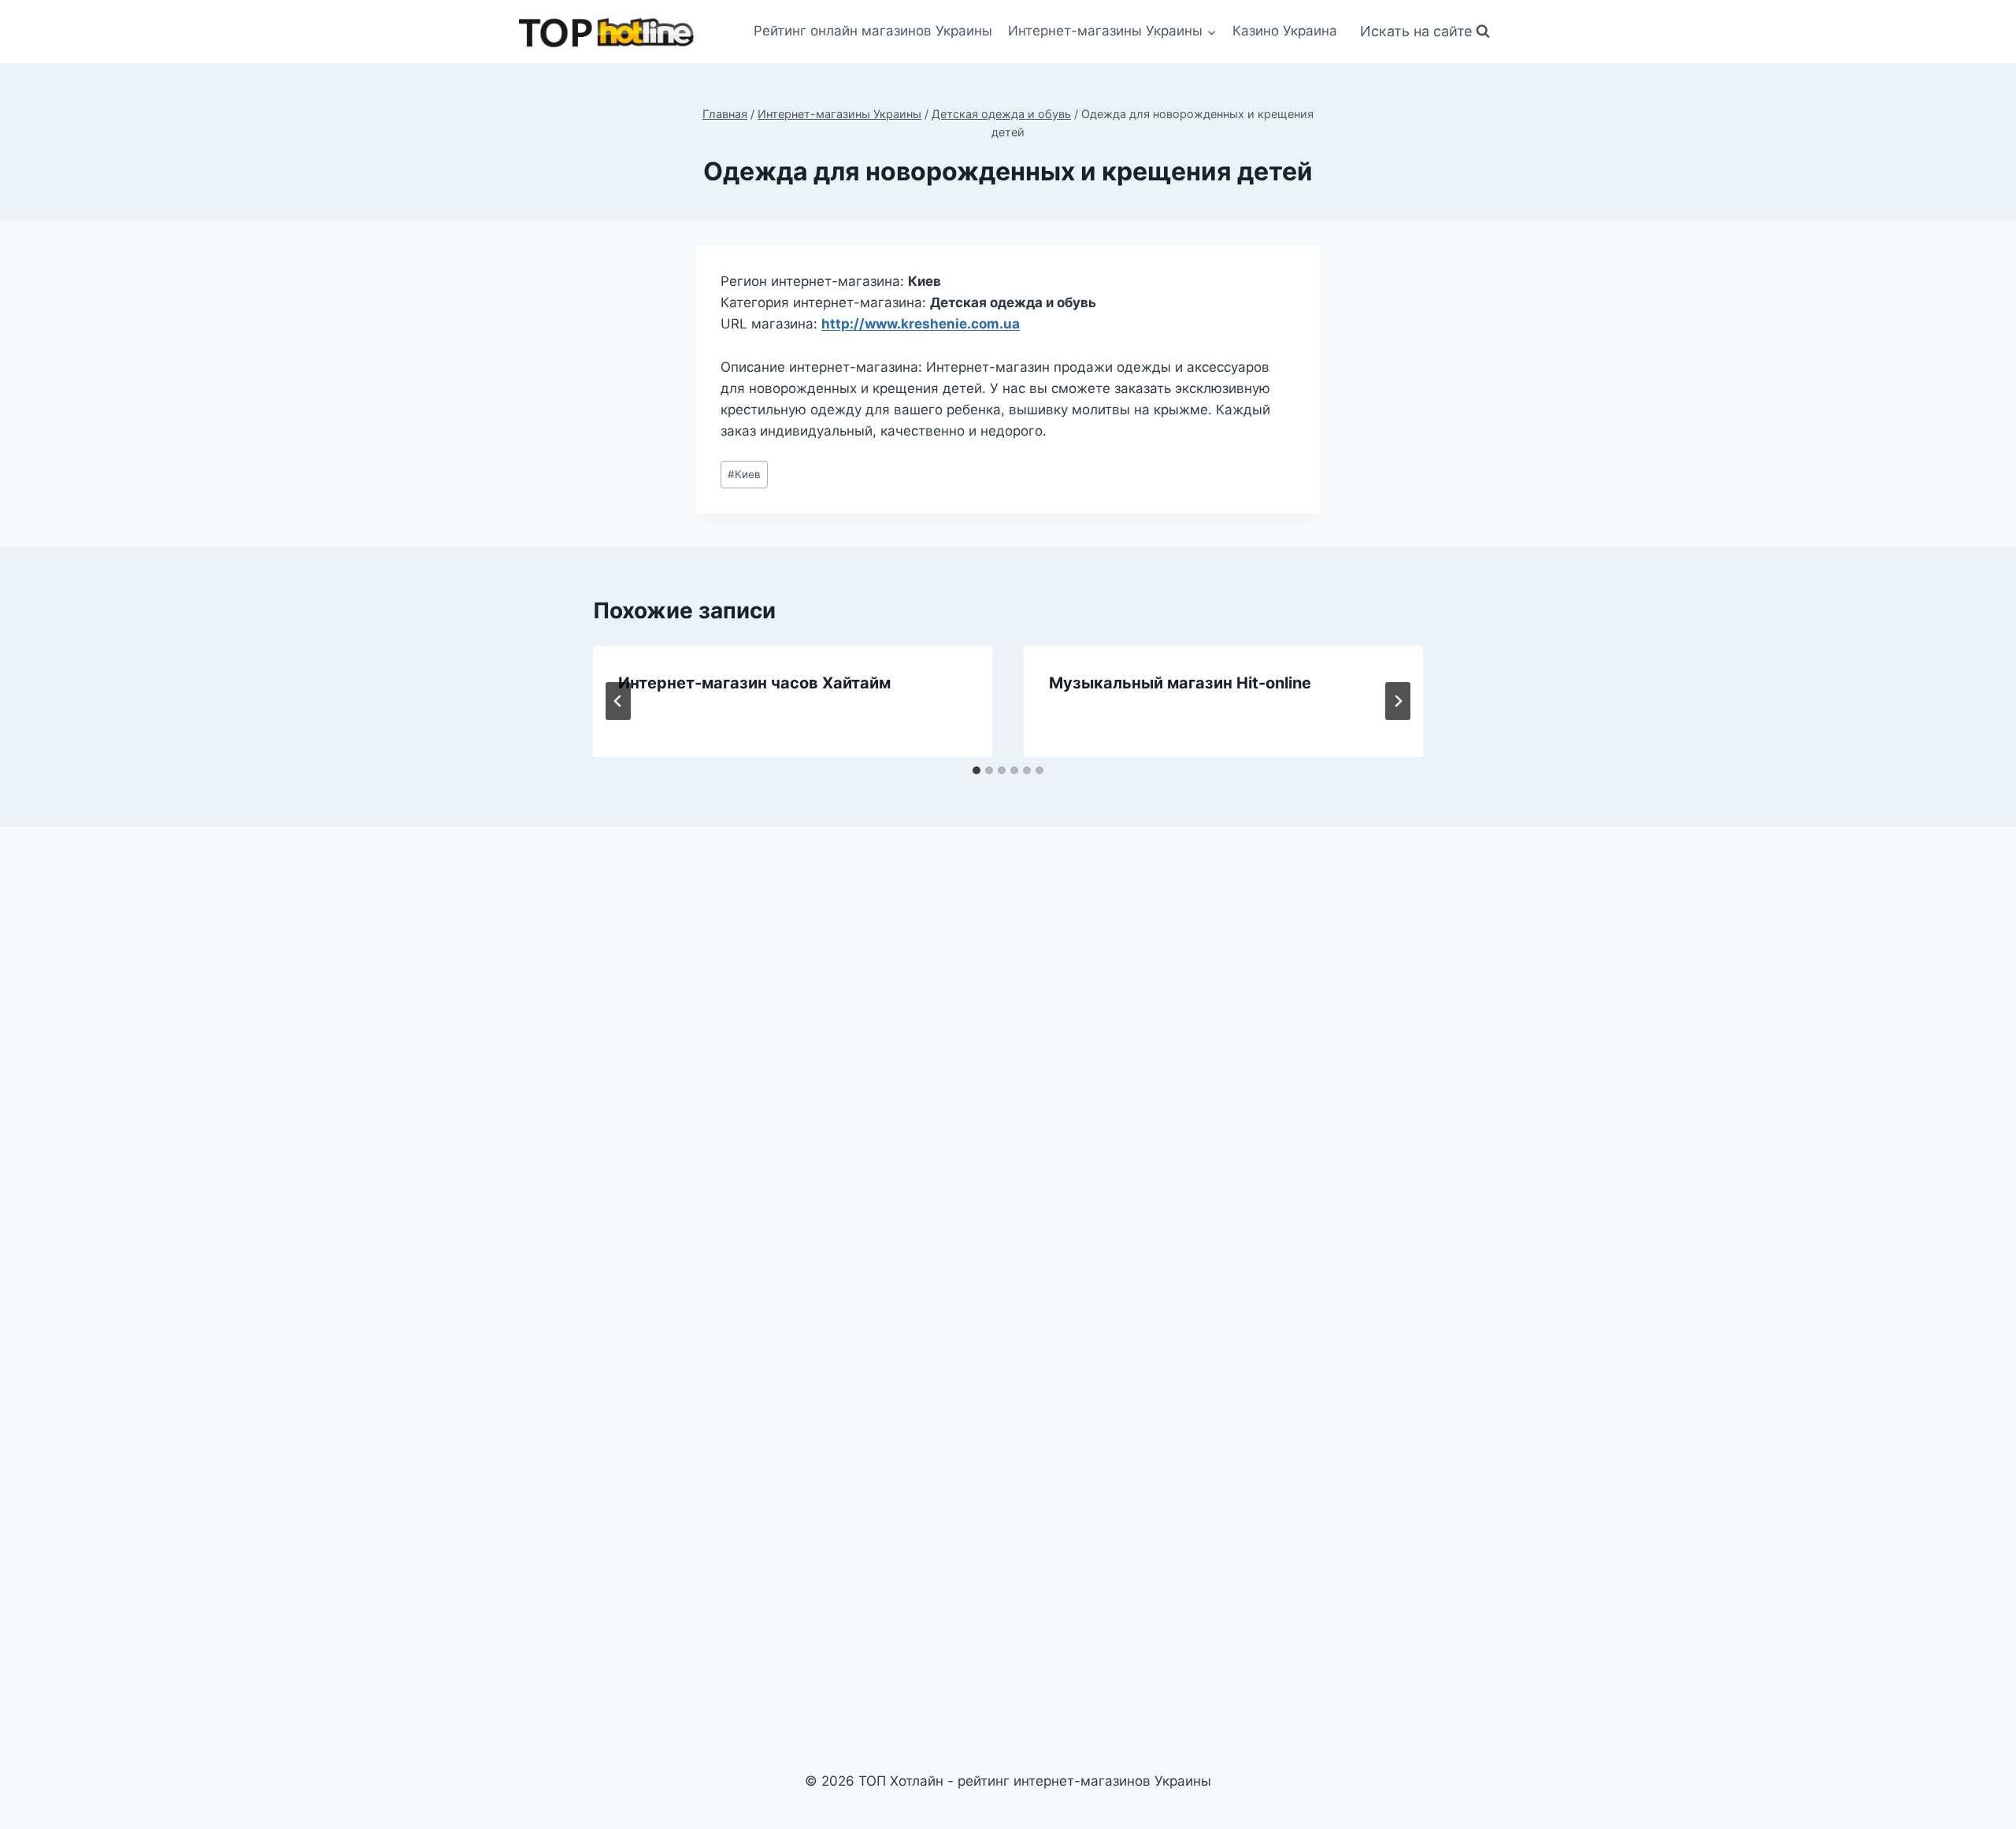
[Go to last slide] (618, 701)
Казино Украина (1285, 31)
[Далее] (1398, 701)
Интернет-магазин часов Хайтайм (754, 683)
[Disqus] (1008, 1058)
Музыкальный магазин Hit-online (1180, 683)
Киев (744, 474)
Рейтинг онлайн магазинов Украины (873, 31)
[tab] (976, 770)
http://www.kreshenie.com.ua (921, 324)
